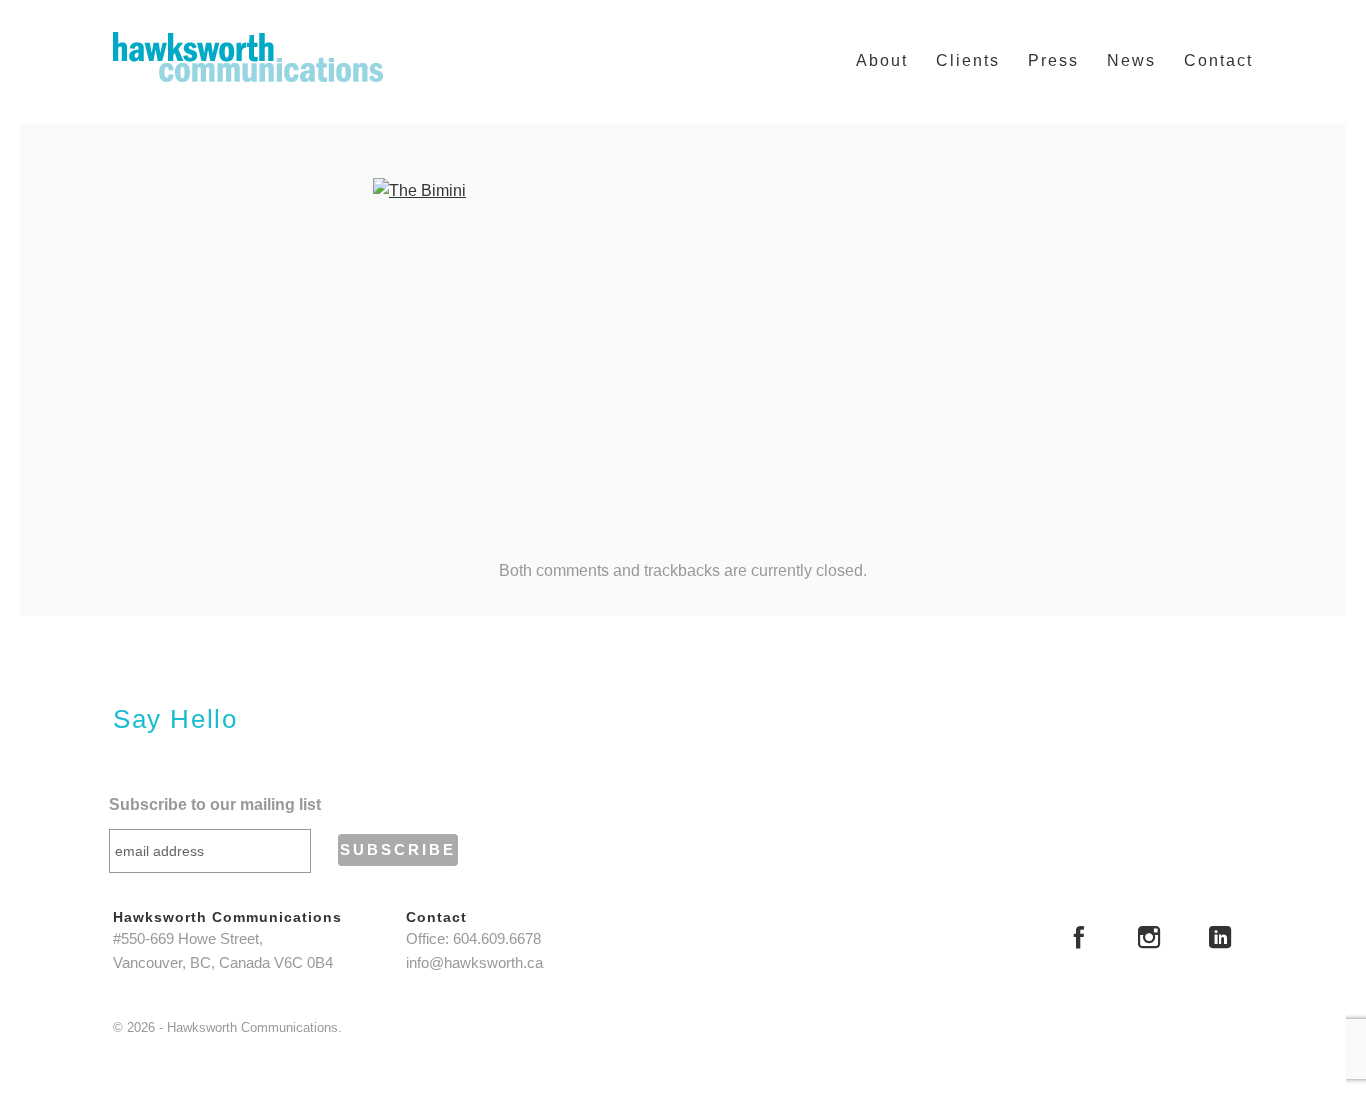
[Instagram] (1149, 940)
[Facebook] (1079, 940)
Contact (1218, 60)
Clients (968, 60)
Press (1053, 60)
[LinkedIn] (1220, 940)
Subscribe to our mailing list (215, 804)
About (882, 60)
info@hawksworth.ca (474, 963)
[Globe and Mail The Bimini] (683, 352)
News (1131, 60)
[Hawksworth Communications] (248, 57)
